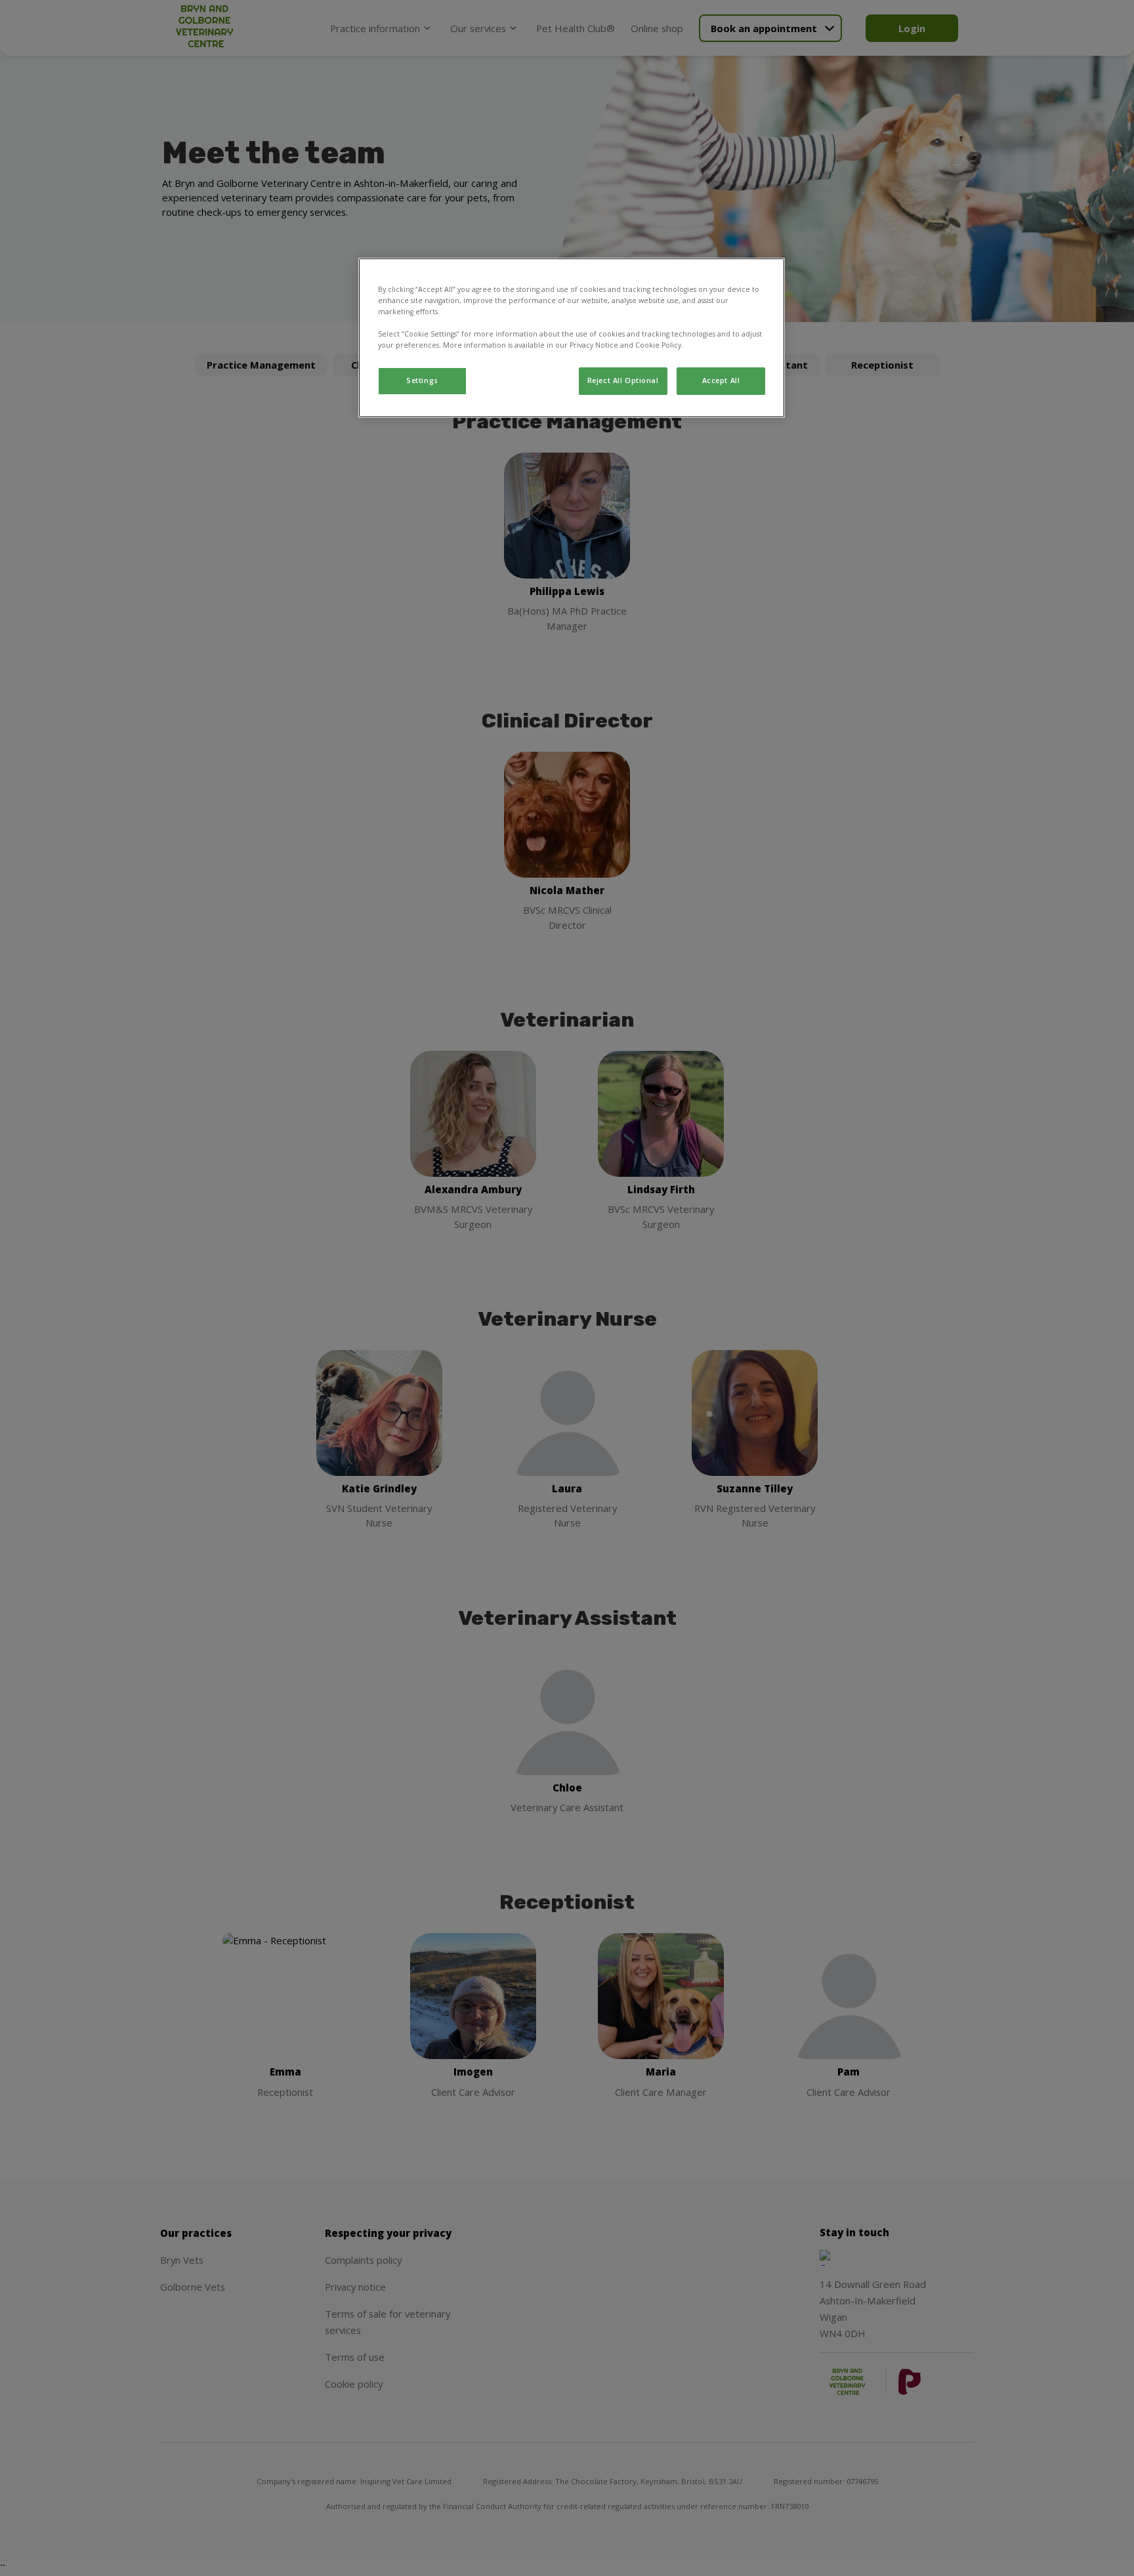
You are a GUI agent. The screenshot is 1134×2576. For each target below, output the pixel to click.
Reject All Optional (623, 380)
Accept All (721, 380)
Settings (422, 380)
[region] (572, 338)
